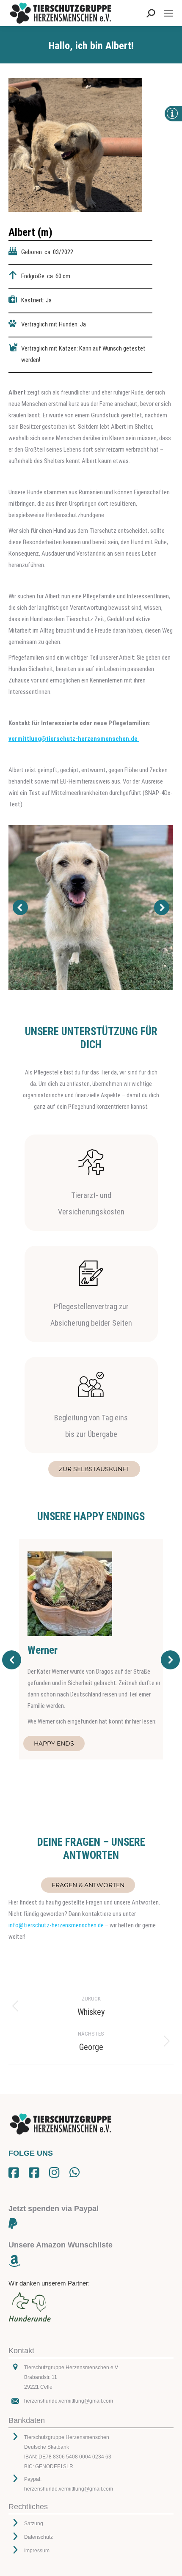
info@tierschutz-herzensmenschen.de (56, 1925)
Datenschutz (39, 2537)
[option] (91, 1649)
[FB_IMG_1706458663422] (91, 907)
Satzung (34, 2524)
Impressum (37, 2551)
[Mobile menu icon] (168, 13)
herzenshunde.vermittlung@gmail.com (69, 2401)
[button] (20, 907)
